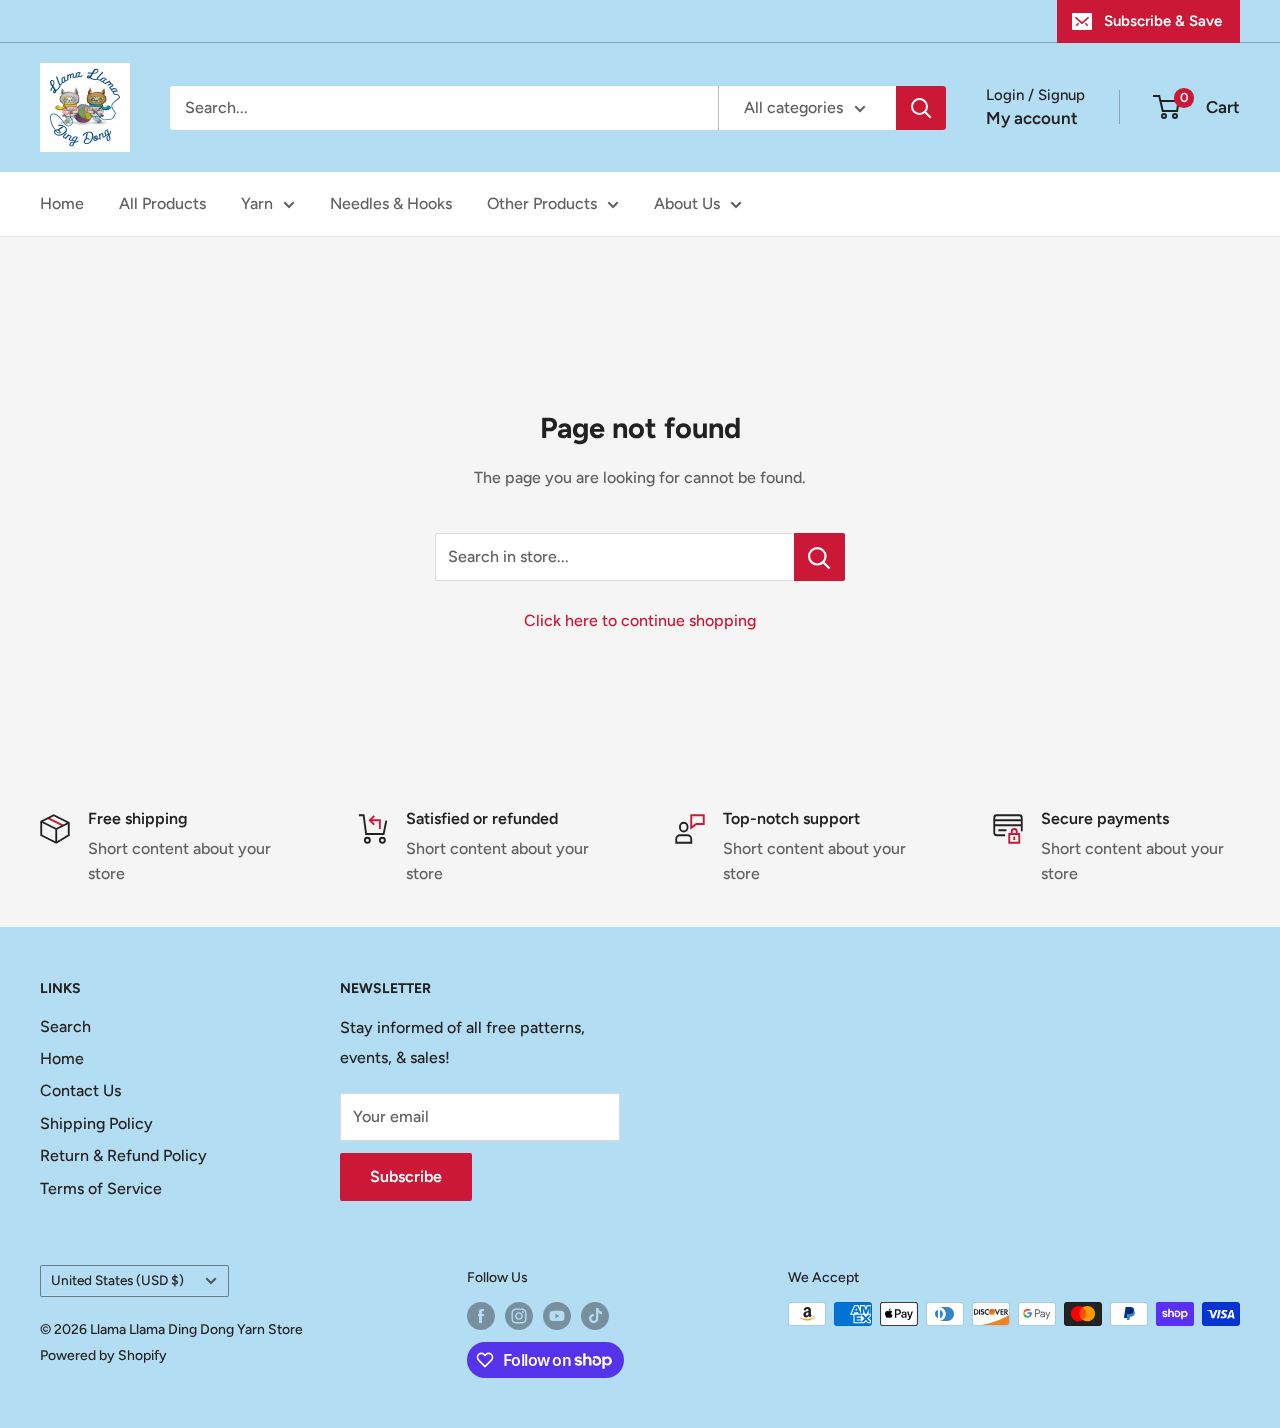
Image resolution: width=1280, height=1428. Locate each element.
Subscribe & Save (1163, 21)
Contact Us (80, 1090)
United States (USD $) (117, 1280)
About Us (687, 203)
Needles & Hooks (391, 203)
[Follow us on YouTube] (557, 1316)
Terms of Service (101, 1188)
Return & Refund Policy (123, 1155)
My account (1032, 118)
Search (65, 1026)
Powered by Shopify (103, 1355)
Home (62, 203)
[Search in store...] (819, 557)
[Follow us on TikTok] (595, 1316)
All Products (162, 203)
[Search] (921, 108)
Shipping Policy (96, 1123)
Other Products (542, 203)
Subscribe (406, 1176)
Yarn (257, 203)
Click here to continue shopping (640, 620)
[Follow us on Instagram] (519, 1316)
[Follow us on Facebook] (481, 1316)
